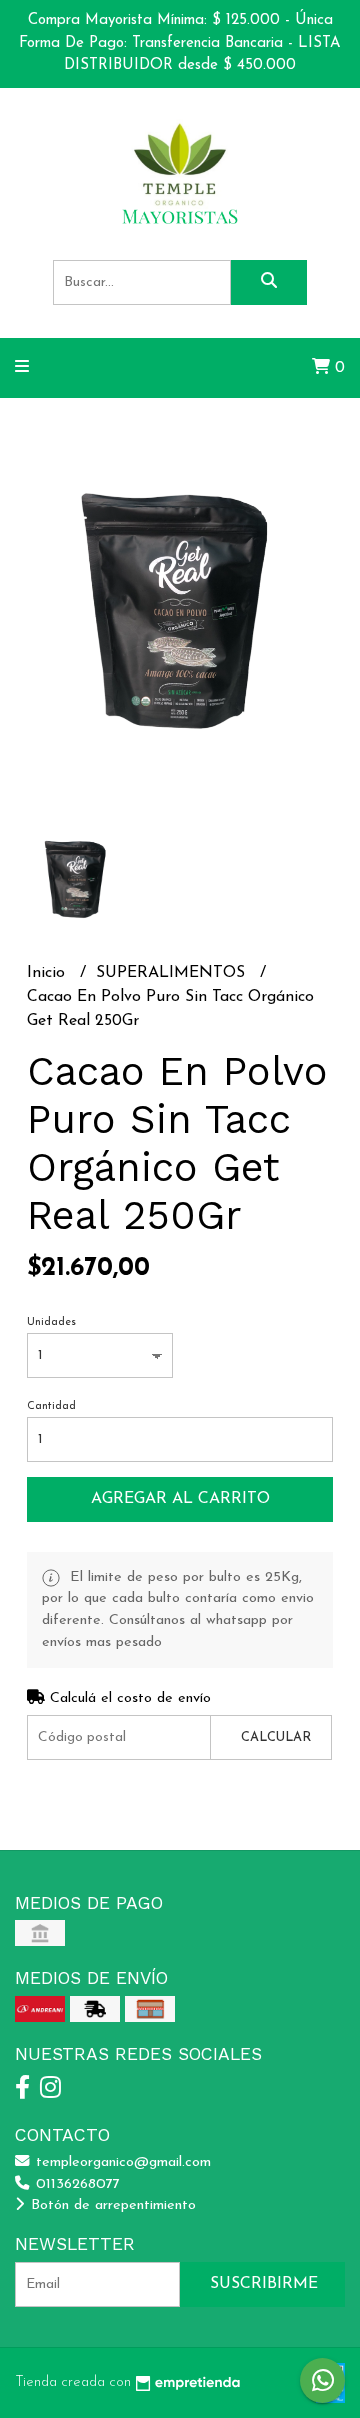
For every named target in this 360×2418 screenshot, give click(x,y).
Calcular (276, 1737)
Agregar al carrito (180, 1499)
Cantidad (51, 1406)
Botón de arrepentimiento (111, 2205)
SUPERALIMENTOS (173, 973)
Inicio (48, 973)
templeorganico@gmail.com (121, 2162)
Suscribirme (264, 2284)
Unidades (51, 1322)
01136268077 (75, 2184)
